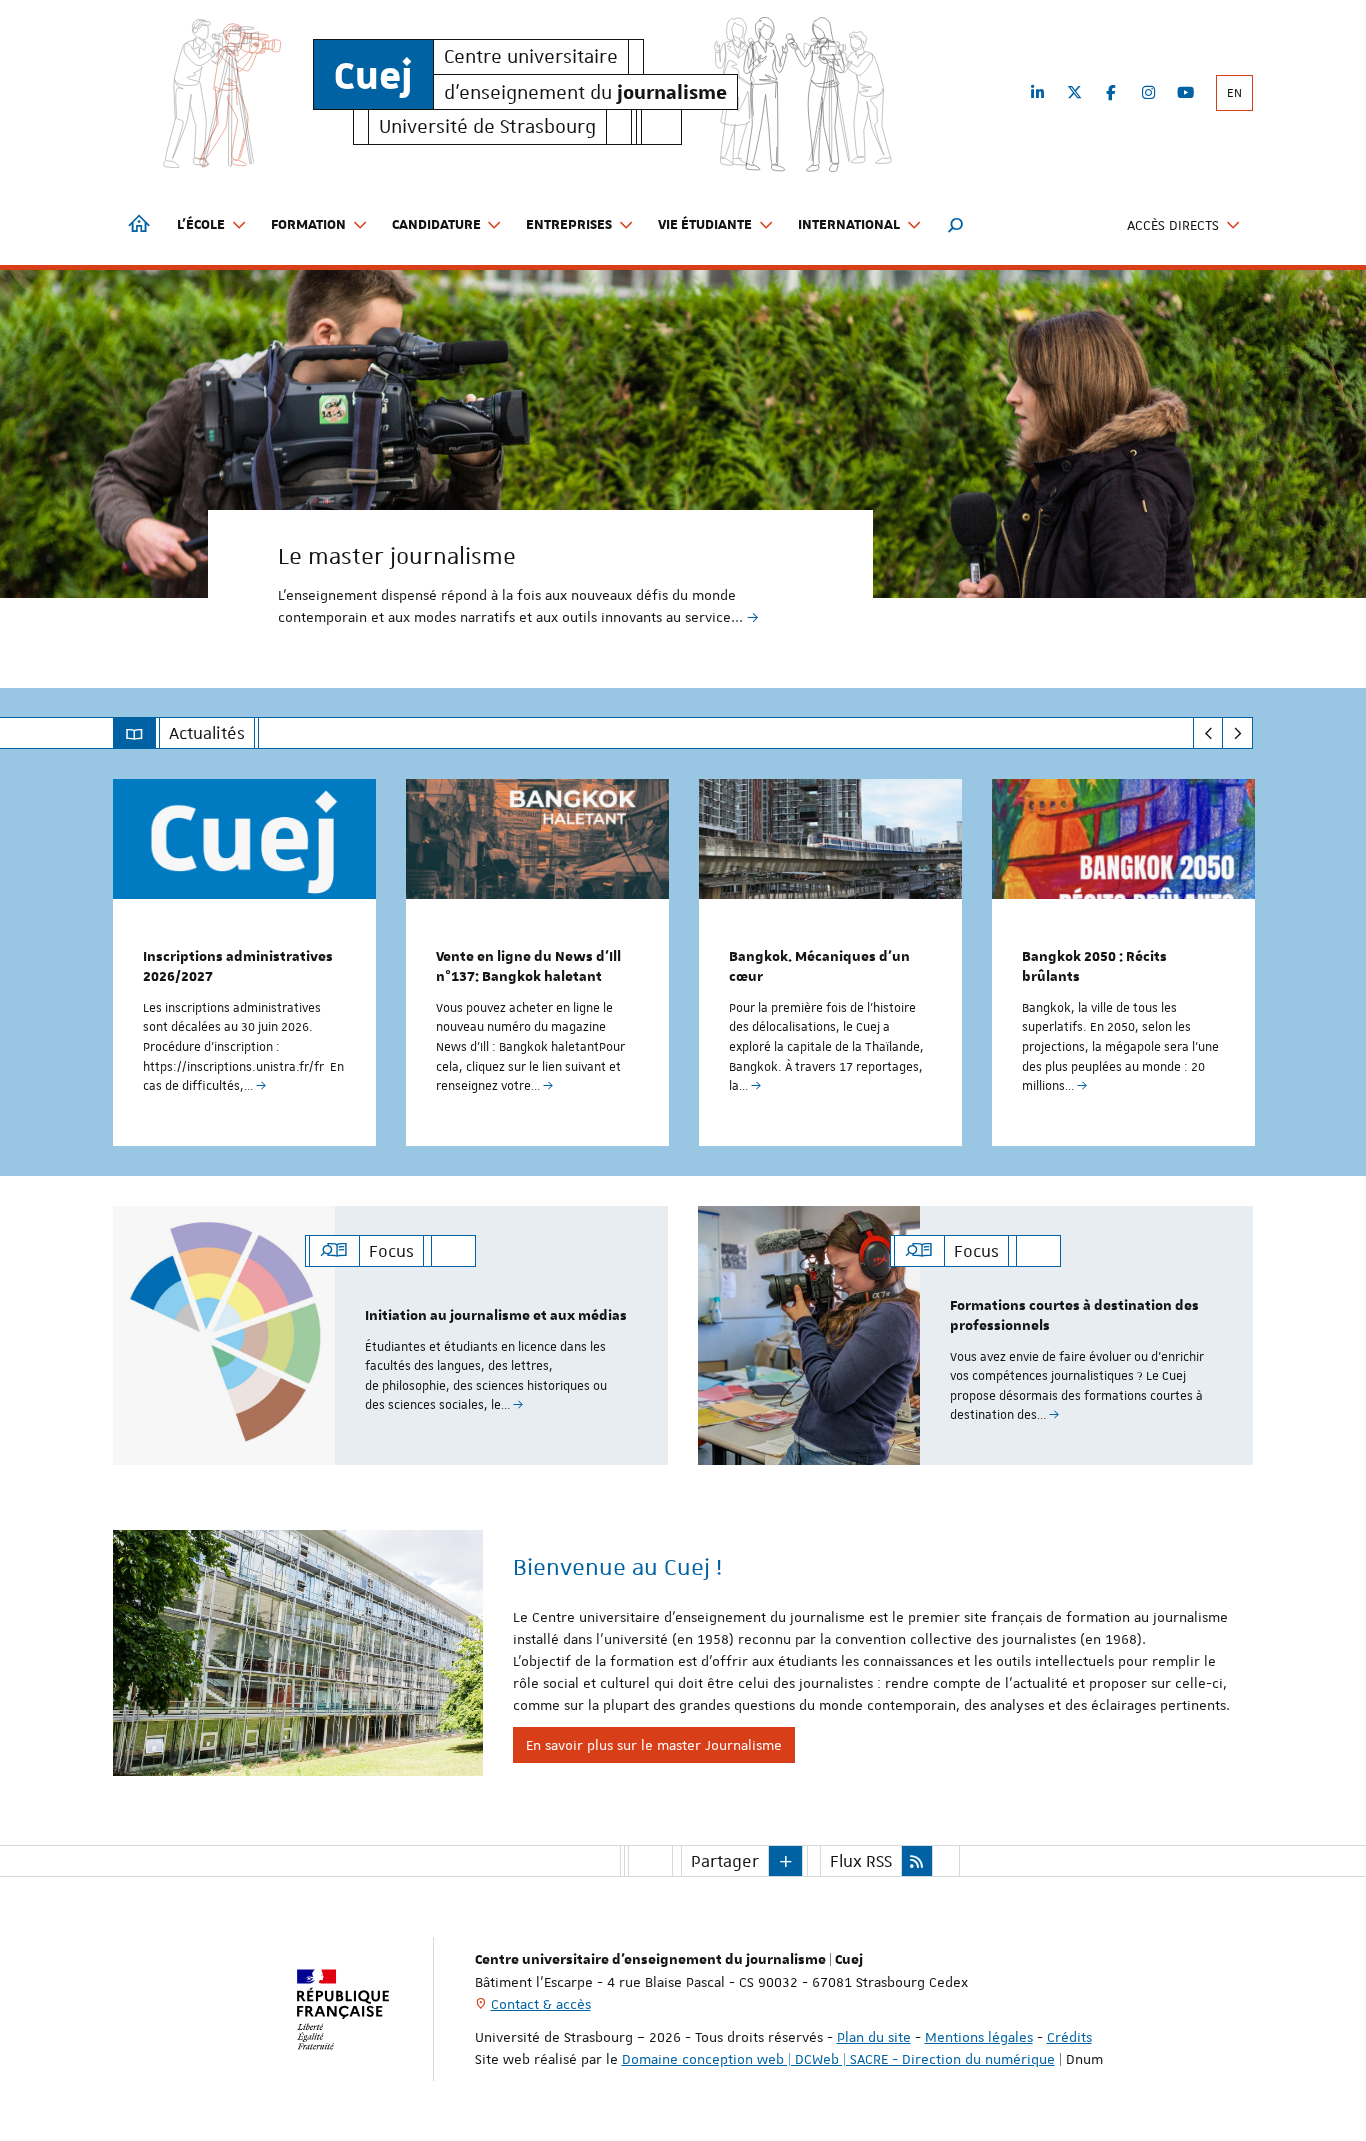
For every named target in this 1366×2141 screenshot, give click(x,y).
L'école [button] (201, 225)
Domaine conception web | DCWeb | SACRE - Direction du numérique (838, 2059)
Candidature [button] (436, 225)
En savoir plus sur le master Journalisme (654, 1745)
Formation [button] (308, 225)
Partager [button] (725, 1861)
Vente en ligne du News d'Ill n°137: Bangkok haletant (528, 967)
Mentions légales (979, 2037)
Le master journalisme (397, 556)
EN (1234, 93)
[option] (683, 464)
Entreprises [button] (569, 225)
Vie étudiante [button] (705, 225)
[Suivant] (1237, 733)
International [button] (849, 225)
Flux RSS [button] (861, 1861)
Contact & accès (541, 2004)
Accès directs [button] (1173, 225)
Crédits (1069, 2037)
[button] (956, 225)
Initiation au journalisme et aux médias (496, 1316)
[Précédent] (1208, 733)
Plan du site (874, 2037)
